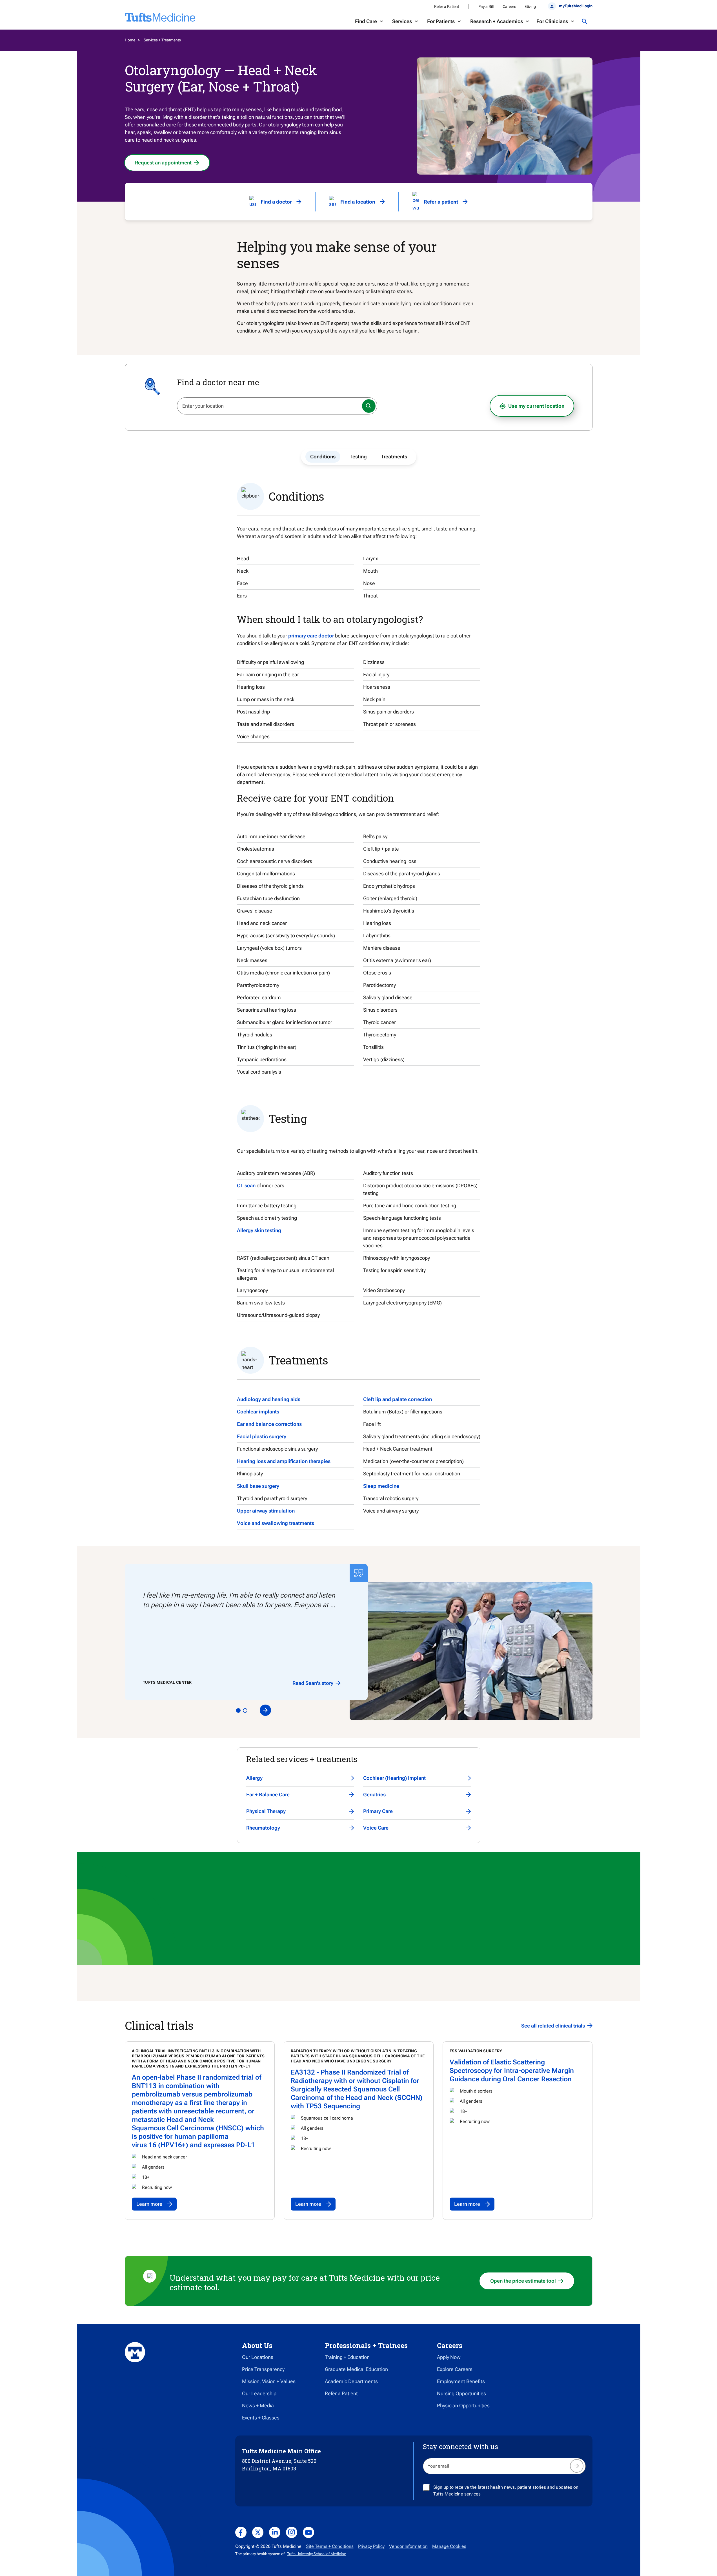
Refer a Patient (447, 6)
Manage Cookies (449, 2546)
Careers (509, 6)
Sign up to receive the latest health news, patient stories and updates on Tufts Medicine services (506, 2491)
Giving (530, 6)
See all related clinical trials (553, 2026)
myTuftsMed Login (576, 6)
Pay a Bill (486, 6)
